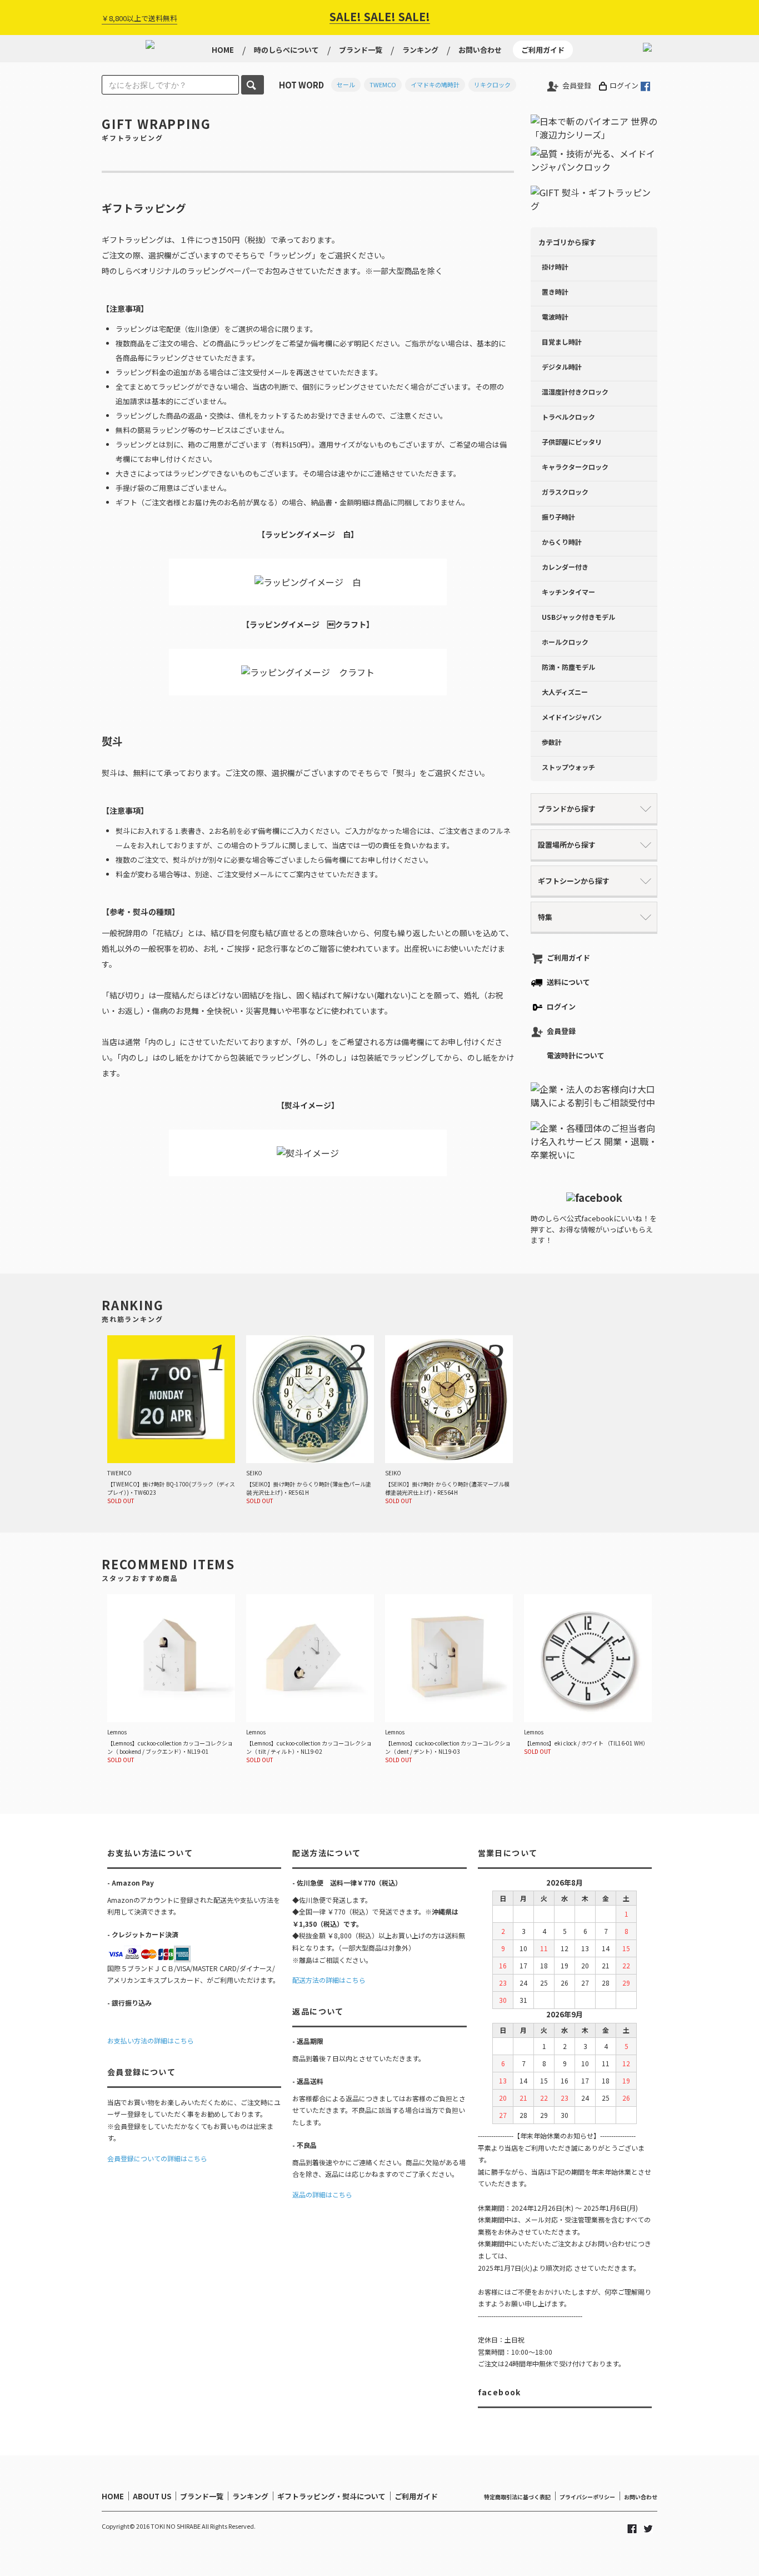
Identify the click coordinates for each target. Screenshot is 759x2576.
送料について (568, 982)
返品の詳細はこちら (322, 2194)
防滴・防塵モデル (568, 667)
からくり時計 (562, 542)
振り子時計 (558, 517)
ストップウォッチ (568, 767)
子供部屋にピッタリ (572, 442)
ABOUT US (152, 2496)
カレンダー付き (565, 567)
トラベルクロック (568, 417)
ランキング (420, 50)
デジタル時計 (562, 367)
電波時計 (555, 317)
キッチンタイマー (568, 592)
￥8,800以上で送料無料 (139, 18)
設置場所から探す (567, 845)
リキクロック (492, 84)
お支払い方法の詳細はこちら (151, 2040)
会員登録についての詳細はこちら (157, 2158)
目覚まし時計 (562, 342)
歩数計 (552, 742)
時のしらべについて (286, 50)
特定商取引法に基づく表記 (517, 2497)
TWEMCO (383, 84)
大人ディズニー (565, 692)
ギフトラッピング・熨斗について (331, 2496)
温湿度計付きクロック (575, 392)
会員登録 (577, 85)
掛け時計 (555, 267)
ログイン (624, 85)
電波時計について (576, 1055)
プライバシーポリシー (587, 2497)
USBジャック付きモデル (578, 617)
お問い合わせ (480, 50)
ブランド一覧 (361, 50)
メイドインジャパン (572, 717)
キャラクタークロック (575, 467)
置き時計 (555, 292)
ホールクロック (565, 642)
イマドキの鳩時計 (435, 84)
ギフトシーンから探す (574, 881)
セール (346, 84)
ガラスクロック (565, 492)
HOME (223, 50)
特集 (545, 917)
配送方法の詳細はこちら (329, 1980)
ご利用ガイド (543, 50)
